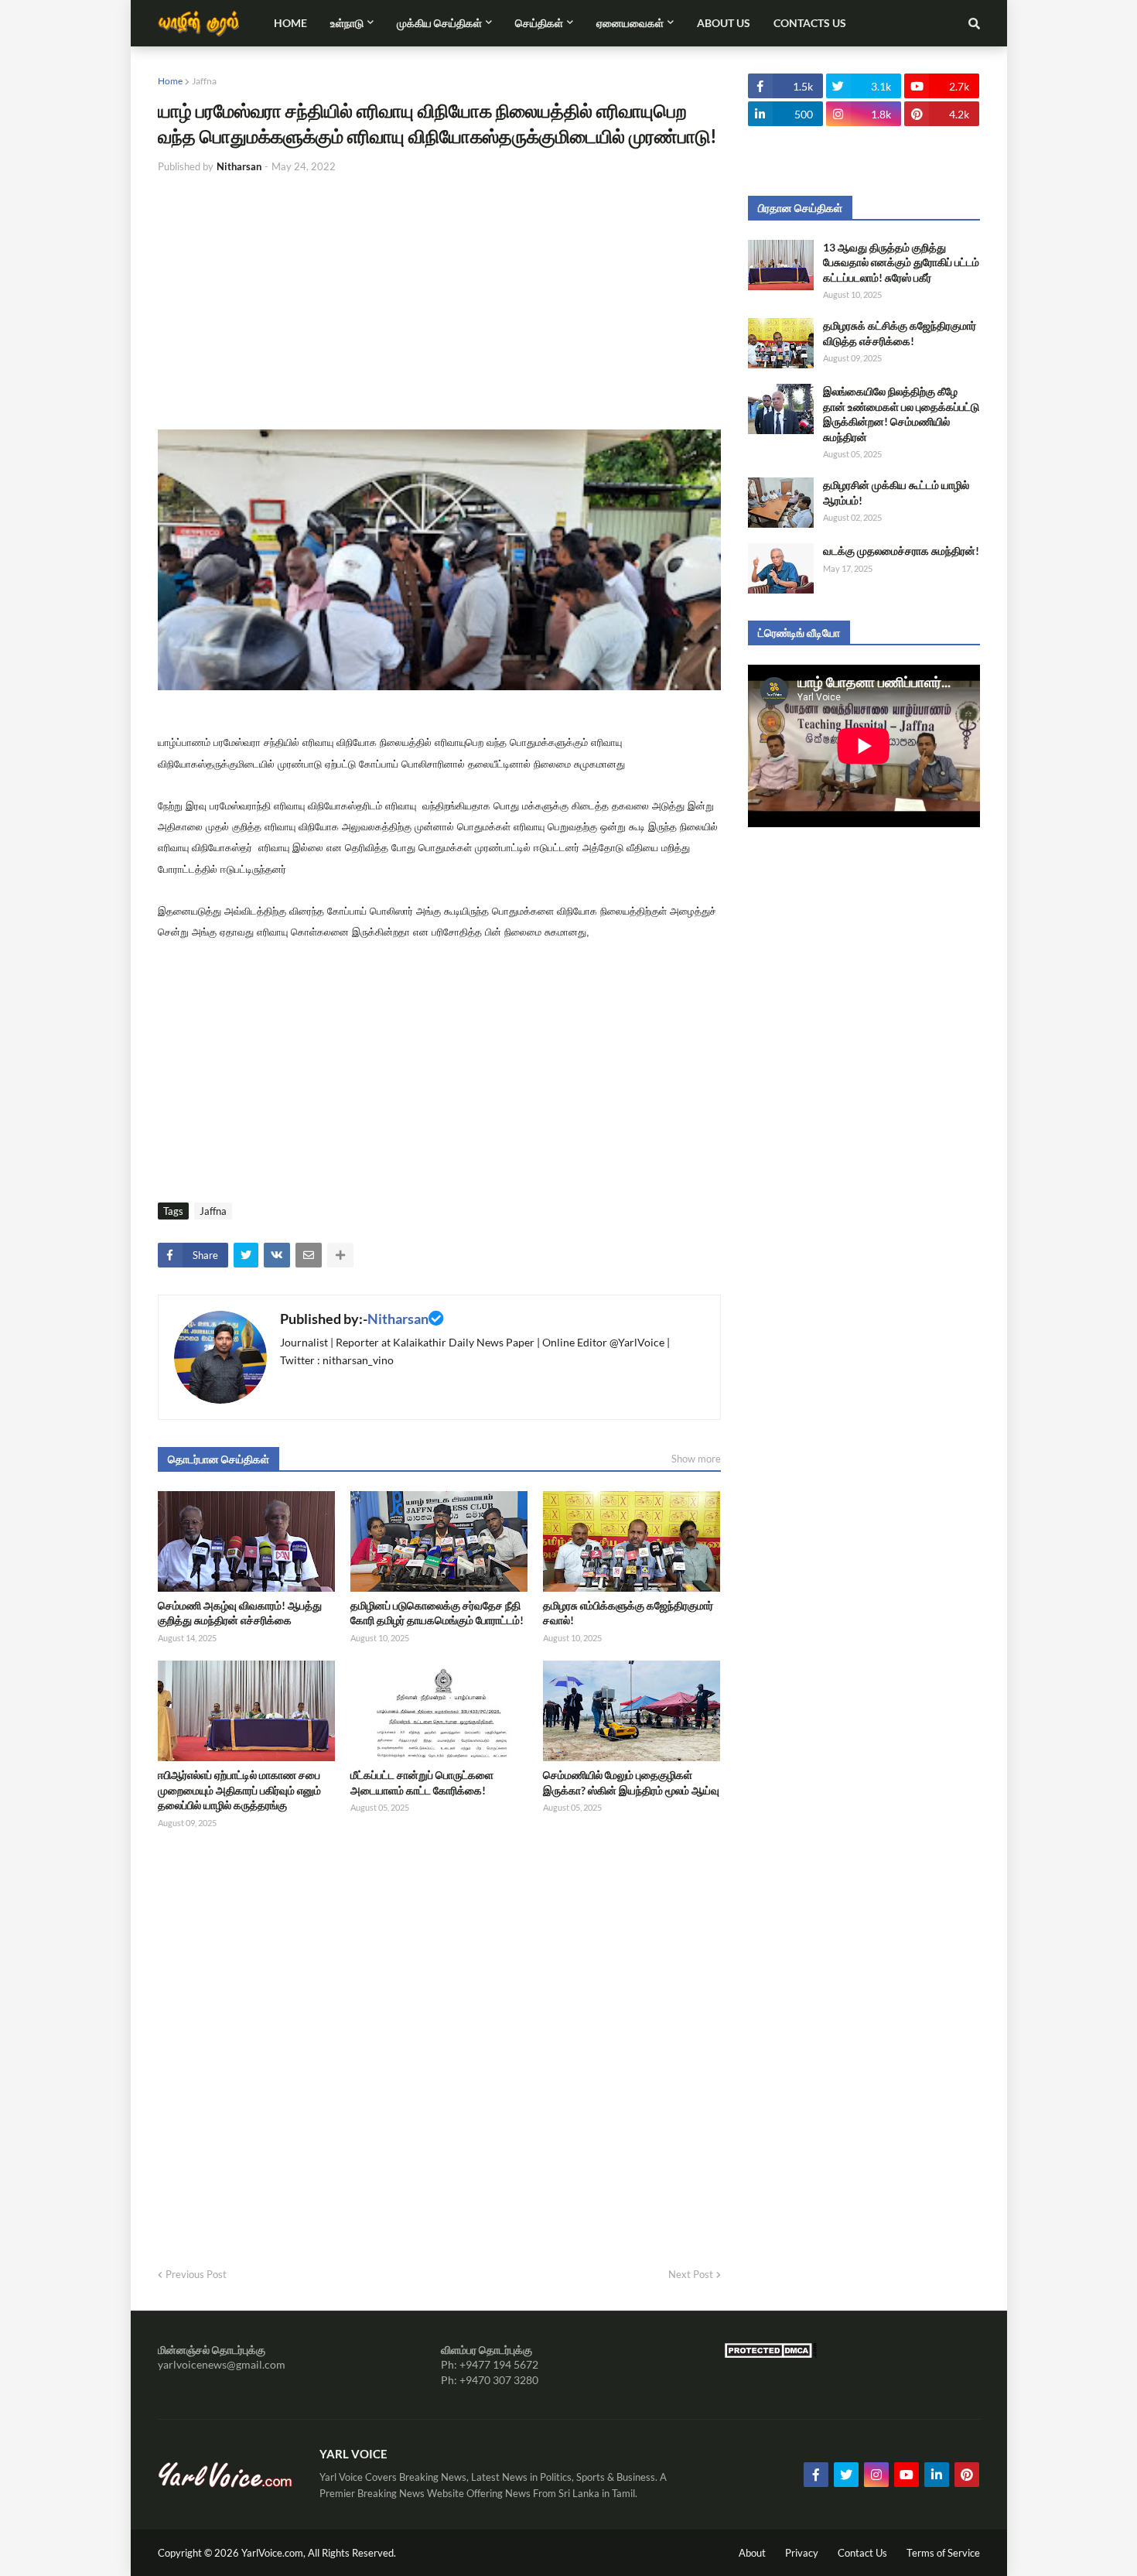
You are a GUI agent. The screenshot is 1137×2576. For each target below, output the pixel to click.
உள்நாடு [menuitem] (347, 23)
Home (170, 81)
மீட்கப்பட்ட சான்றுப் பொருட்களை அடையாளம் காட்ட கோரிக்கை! (422, 1782)
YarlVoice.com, (275, 2553)
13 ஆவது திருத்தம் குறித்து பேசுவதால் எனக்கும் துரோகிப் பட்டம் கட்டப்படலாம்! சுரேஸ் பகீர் (901, 262)
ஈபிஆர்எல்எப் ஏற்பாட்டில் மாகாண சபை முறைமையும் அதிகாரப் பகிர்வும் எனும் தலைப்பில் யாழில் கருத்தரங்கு (239, 1790)
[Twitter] (246, 1255)
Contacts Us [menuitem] (810, 23)
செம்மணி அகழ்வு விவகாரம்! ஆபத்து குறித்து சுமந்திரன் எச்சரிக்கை (240, 1613)
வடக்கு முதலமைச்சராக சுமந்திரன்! (901, 551)
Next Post (691, 2274)
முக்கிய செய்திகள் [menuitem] (439, 23)
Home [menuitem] (290, 23)
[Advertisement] (439, 302)
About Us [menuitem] (724, 23)
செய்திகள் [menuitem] (539, 23)
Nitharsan (398, 1319)
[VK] (277, 1255)
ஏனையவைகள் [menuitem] (630, 23)
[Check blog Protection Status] (770, 2354)
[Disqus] (439, 2044)
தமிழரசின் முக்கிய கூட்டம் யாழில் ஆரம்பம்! (896, 493)
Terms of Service (943, 2553)
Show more (696, 1459)
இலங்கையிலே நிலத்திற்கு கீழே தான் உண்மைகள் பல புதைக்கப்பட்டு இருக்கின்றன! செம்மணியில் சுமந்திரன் (901, 414)
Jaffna (204, 81)
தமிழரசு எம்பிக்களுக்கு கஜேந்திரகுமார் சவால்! (628, 1613)
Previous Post (196, 2274)
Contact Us (862, 2553)
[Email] (309, 1255)
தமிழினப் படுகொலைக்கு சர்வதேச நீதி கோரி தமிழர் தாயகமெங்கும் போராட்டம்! (437, 1613)
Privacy (802, 2553)
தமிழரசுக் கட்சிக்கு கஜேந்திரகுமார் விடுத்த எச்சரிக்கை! (900, 333)
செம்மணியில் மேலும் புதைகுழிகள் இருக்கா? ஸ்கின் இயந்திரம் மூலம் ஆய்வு (631, 1782)
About (752, 2553)
